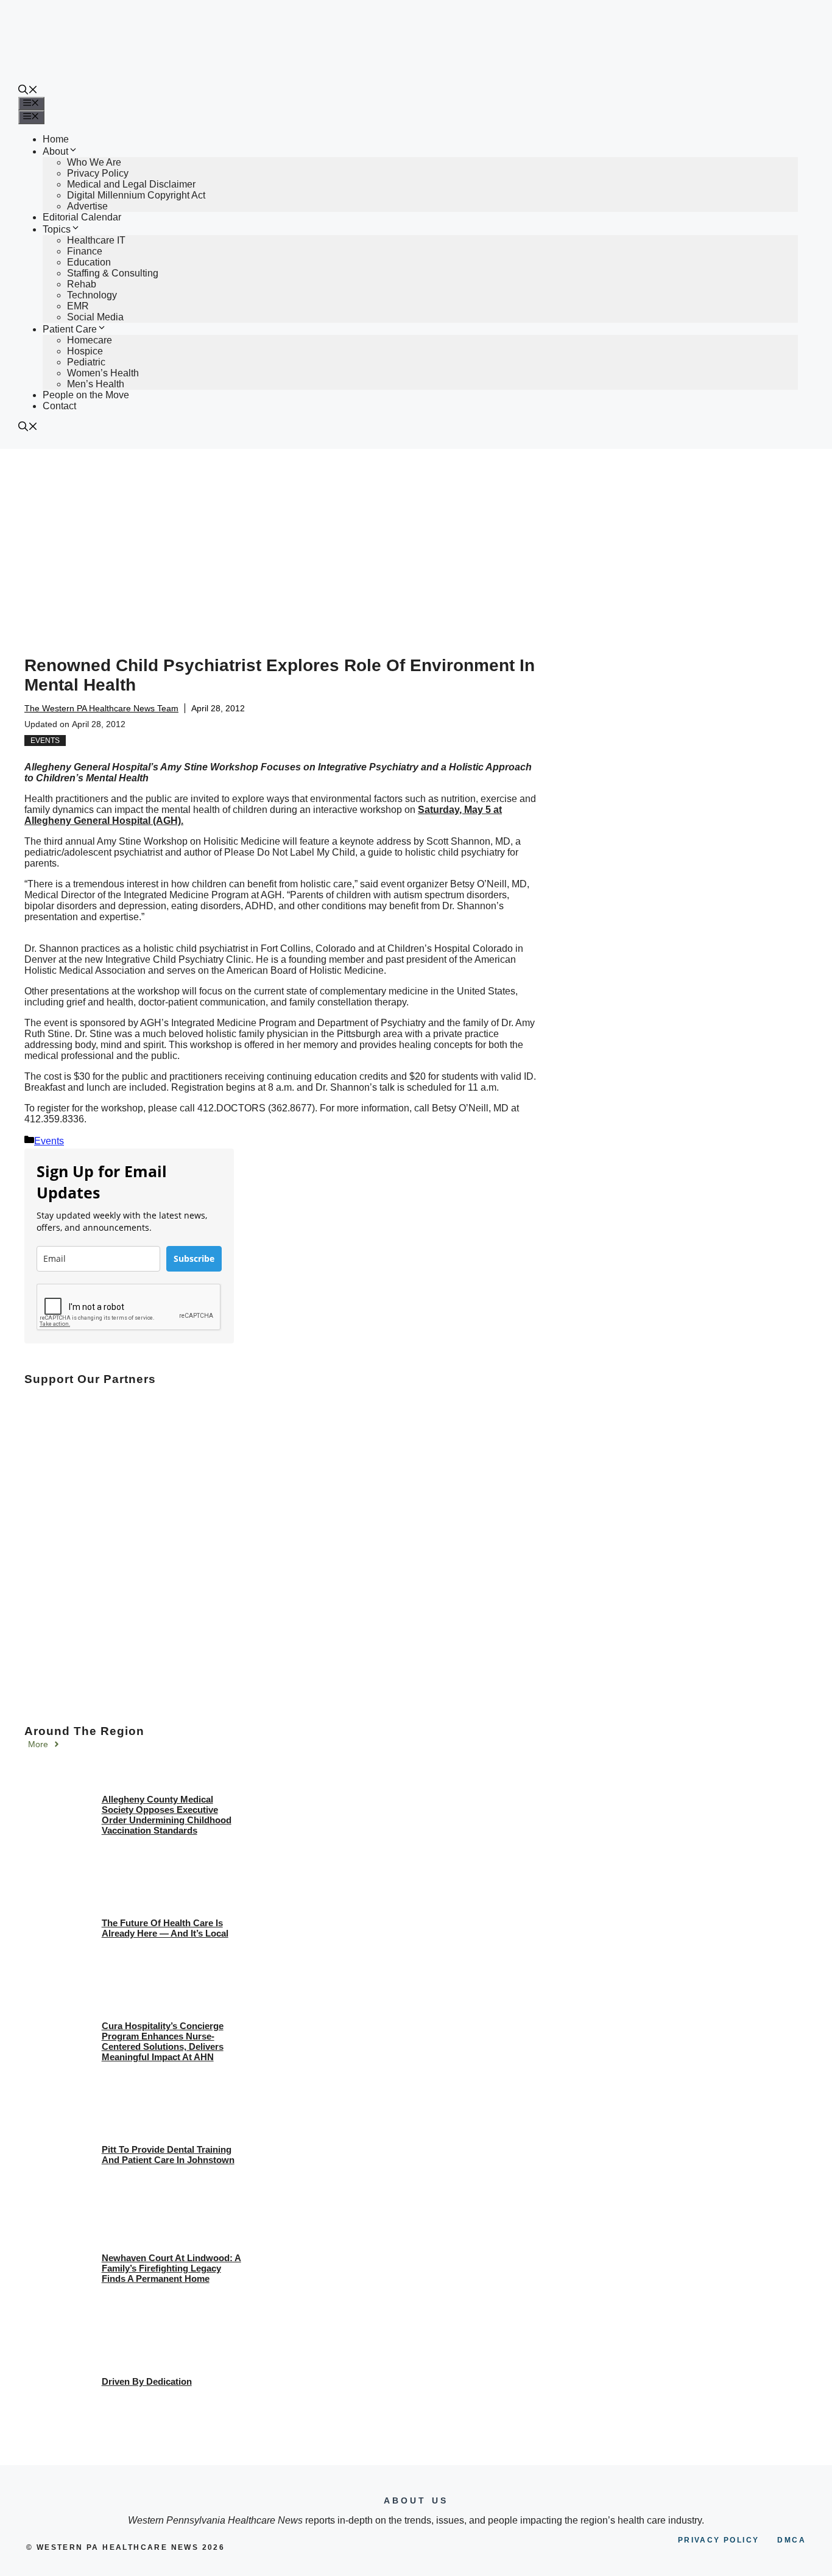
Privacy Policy (98, 173)
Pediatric (86, 362)
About (55, 151)
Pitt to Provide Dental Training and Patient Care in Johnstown (168, 2155)
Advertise (87, 206)
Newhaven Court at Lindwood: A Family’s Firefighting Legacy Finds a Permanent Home (171, 2268)
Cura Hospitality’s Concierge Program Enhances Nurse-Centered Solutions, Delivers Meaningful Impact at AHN (163, 2041)
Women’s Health (103, 373)
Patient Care (70, 329)
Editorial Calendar (82, 217)
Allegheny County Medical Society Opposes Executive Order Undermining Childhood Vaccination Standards (167, 1815)
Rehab (82, 284)
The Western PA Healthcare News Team (101, 708)
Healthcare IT (96, 240)
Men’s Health (96, 384)
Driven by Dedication (147, 2381)
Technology (92, 295)
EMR (78, 306)
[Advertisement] (416, 540)
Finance (85, 251)
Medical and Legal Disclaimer (131, 184)
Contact (59, 406)
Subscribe (194, 1258)
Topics (57, 229)
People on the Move (86, 395)
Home (56, 139)
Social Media (95, 317)
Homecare (90, 340)
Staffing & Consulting (113, 273)
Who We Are (94, 162)
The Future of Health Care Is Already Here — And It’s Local (165, 1928)
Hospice (85, 351)
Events (45, 741)
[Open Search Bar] (28, 91)
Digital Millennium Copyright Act (136, 195)
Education (89, 262)
